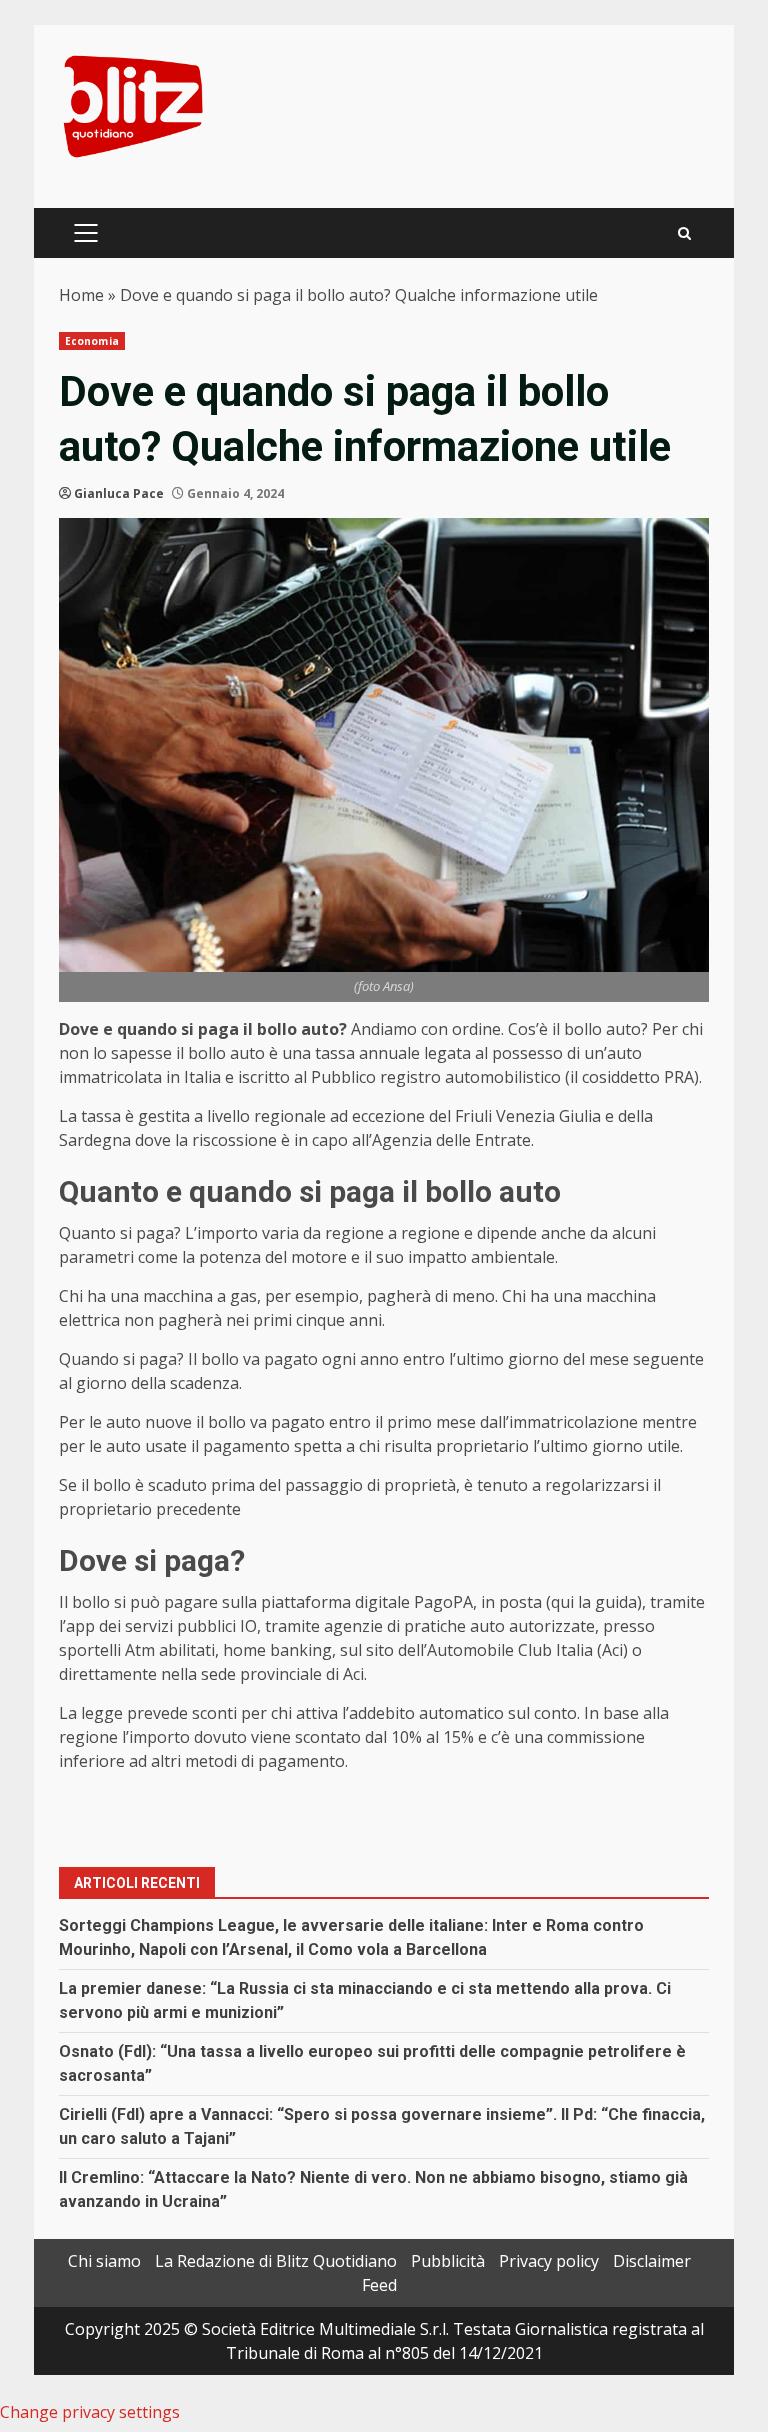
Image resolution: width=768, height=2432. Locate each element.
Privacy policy (549, 2261)
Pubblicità (448, 2261)
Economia (92, 341)
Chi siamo (104, 2261)
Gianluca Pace (119, 493)
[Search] (684, 233)
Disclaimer (652, 2261)
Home (81, 295)
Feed (379, 2285)
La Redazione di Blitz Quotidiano (276, 2261)
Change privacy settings (90, 2412)
